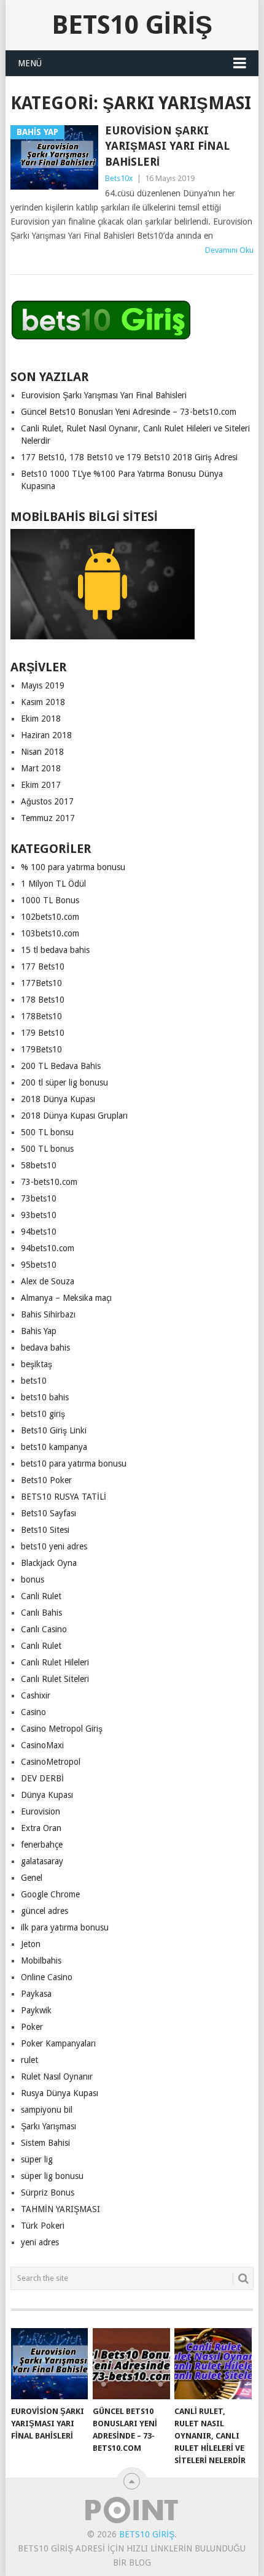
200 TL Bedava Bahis (61, 1066)
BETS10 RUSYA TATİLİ (64, 1497)
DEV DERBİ (42, 1778)
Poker (32, 2027)
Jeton (31, 1944)
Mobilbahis (41, 1961)
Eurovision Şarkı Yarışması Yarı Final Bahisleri (167, 146)
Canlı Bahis (41, 1613)
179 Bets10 (43, 1033)
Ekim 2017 (41, 785)
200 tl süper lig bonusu (64, 1082)
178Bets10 (41, 1016)
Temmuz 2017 (48, 818)
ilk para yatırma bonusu (65, 1927)
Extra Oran (41, 1828)
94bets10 (39, 1232)
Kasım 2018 (43, 702)
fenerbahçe (42, 1845)
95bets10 (39, 1265)
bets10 (34, 1381)
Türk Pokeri (43, 2226)
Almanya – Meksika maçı (66, 1298)
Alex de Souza (48, 1281)
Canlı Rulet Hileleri (55, 1662)
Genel (32, 1878)
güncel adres (45, 1911)
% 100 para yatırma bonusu (73, 867)
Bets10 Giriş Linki (54, 1430)
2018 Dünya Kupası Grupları (74, 1116)
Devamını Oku (229, 250)
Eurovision (41, 1811)
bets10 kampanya (54, 1447)
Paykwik (36, 2010)
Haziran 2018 (46, 735)
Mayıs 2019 (43, 685)
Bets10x (119, 178)
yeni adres (40, 2242)
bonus (33, 1579)
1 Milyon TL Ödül (53, 884)
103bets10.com (50, 933)
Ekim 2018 (41, 719)
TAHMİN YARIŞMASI (60, 2209)
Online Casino (47, 1977)
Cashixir (36, 1695)
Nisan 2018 (42, 752)
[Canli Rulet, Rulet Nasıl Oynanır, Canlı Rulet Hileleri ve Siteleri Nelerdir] (213, 2364)
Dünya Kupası (47, 1795)
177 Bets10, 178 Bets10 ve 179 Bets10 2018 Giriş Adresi (129, 457)
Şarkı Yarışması (49, 2126)
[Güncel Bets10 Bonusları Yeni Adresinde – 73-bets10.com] (131, 2364)
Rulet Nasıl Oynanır (57, 2077)
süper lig (37, 2159)
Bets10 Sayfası (49, 1513)
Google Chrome (50, 1894)
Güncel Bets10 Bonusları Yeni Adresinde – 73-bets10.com (129, 412)
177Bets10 (41, 983)
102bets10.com (50, 917)
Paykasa (36, 1994)
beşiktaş (37, 1364)
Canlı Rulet (41, 1646)
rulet (29, 2060)
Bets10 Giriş (132, 25)
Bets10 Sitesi (45, 1530)
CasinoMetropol (51, 1762)
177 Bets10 (43, 966)
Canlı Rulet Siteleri (55, 1679)
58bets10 (39, 1165)
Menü (30, 63)
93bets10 (39, 1215)
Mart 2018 (41, 768)
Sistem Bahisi (45, 2143)
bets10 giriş (43, 1414)
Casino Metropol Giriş (62, 1729)
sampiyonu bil (47, 2110)
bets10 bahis (45, 1397)
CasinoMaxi (42, 1745)
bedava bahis (45, 1348)
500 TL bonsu (47, 1132)
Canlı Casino (44, 1629)
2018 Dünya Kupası (58, 1099)
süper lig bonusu (52, 2176)
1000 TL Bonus (50, 900)
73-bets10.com (49, 1182)
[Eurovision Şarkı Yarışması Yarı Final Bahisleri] (49, 2364)
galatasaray (42, 1861)
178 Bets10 (43, 1000)
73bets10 (39, 1198)
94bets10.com (48, 1248)
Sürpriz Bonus (48, 2192)
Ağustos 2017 (47, 801)
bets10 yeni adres (54, 1546)
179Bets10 (41, 1049)
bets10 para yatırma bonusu (74, 1463)
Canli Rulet (41, 1596)
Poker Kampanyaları (58, 2043)
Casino (33, 1712)
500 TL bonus (47, 1149)
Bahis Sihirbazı (48, 1314)
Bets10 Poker (46, 1480)
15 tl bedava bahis (55, 950)
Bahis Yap (39, 1331)
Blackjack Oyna (49, 1563)
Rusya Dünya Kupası (60, 2093)
